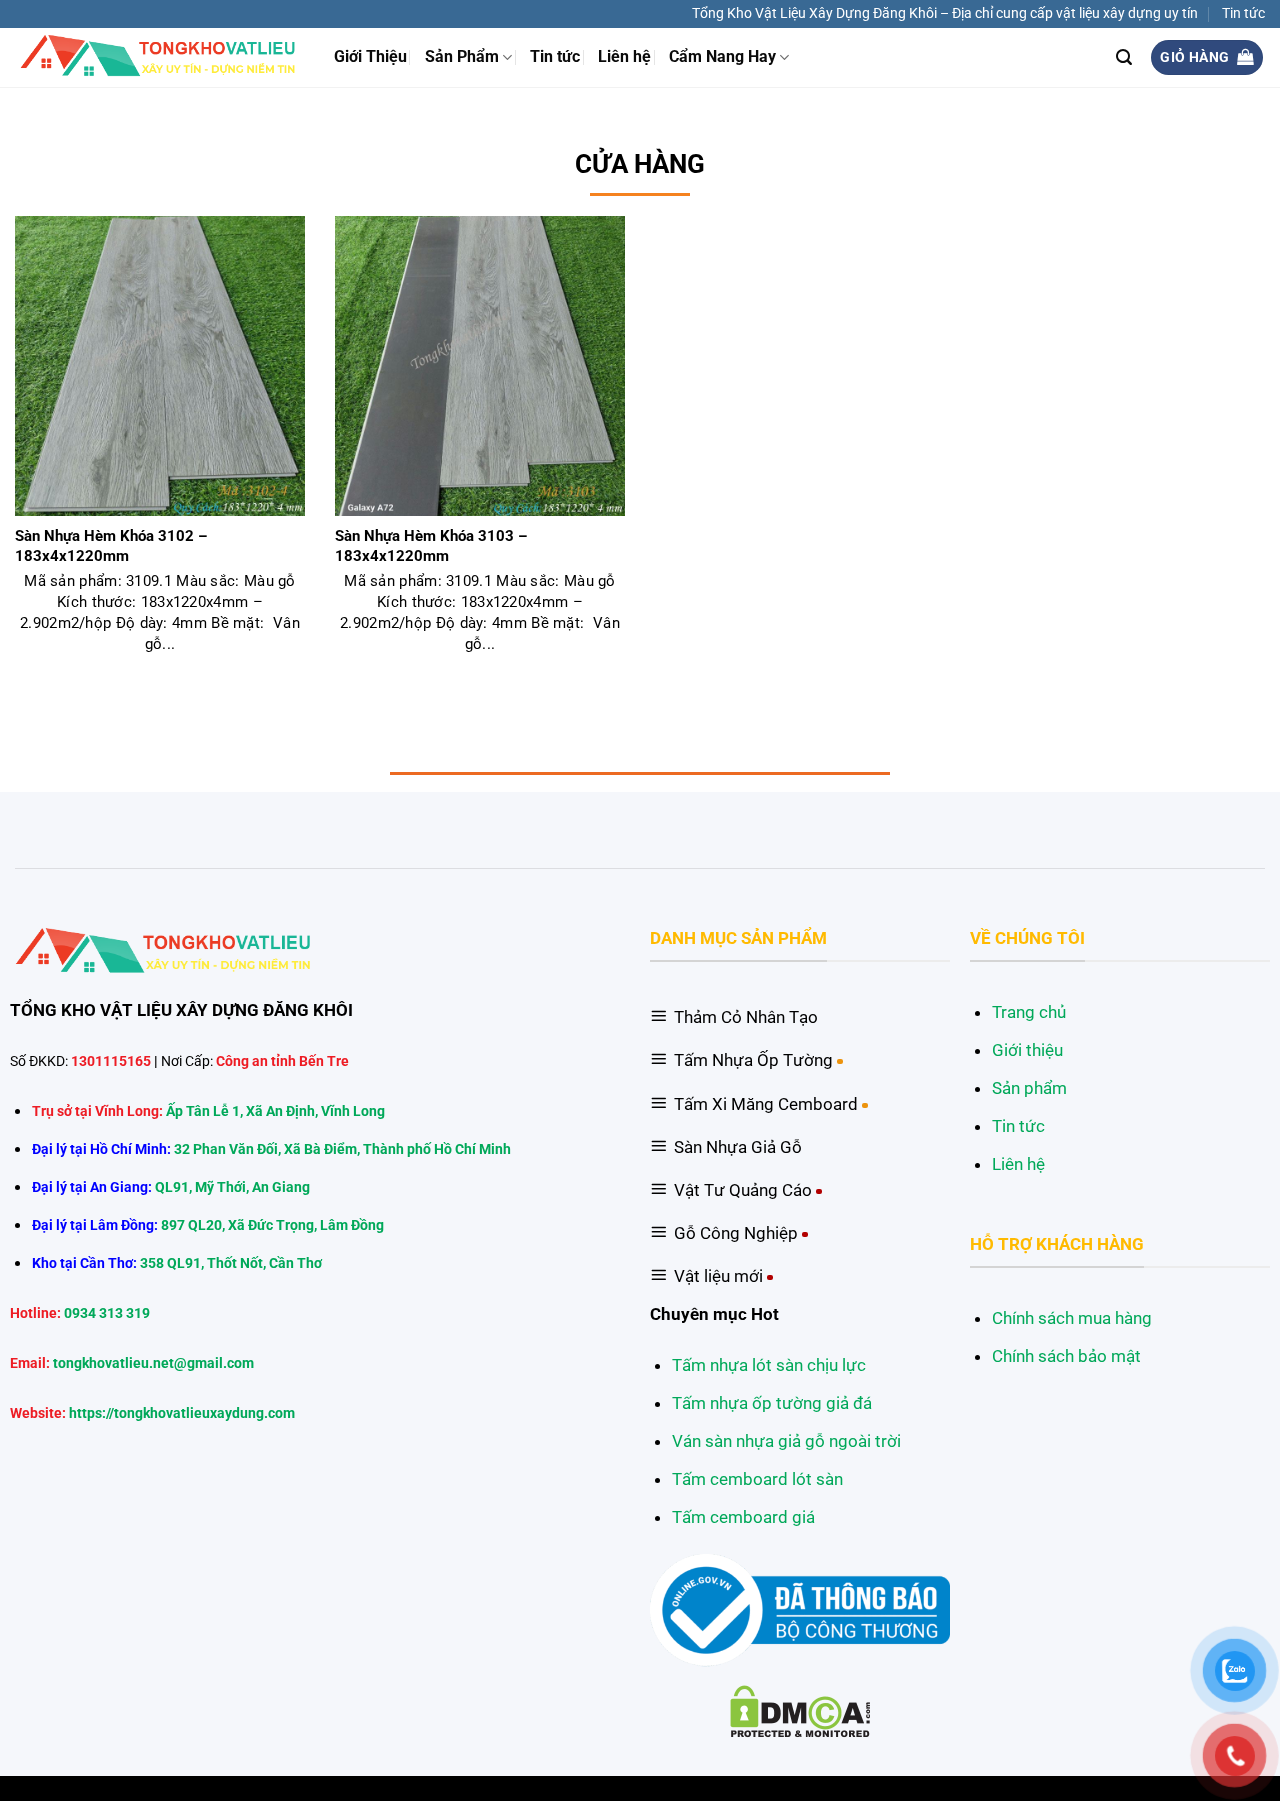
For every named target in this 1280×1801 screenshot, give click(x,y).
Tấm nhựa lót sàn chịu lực (769, 1365)
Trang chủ (1029, 1012)
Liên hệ (624, 57)
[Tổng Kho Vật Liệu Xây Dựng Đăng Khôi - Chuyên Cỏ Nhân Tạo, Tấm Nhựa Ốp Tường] (159, 57)
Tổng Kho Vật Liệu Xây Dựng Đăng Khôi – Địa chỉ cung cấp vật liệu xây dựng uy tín (945, 13)
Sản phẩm (1029, 1088)
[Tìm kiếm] (1124, 57)
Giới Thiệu (370, 57)
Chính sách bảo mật (1066, 1356)
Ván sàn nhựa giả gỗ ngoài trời (786, 1441)
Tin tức (1243, 13)
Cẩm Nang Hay (722, 57)
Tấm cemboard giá (743, 1517)
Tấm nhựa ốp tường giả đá (772, 1403)
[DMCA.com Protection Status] (800, 1710)
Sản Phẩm (462, 57)
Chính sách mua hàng (1072, 1318)
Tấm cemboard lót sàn (757, 1479)
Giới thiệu (1027, 1050)
